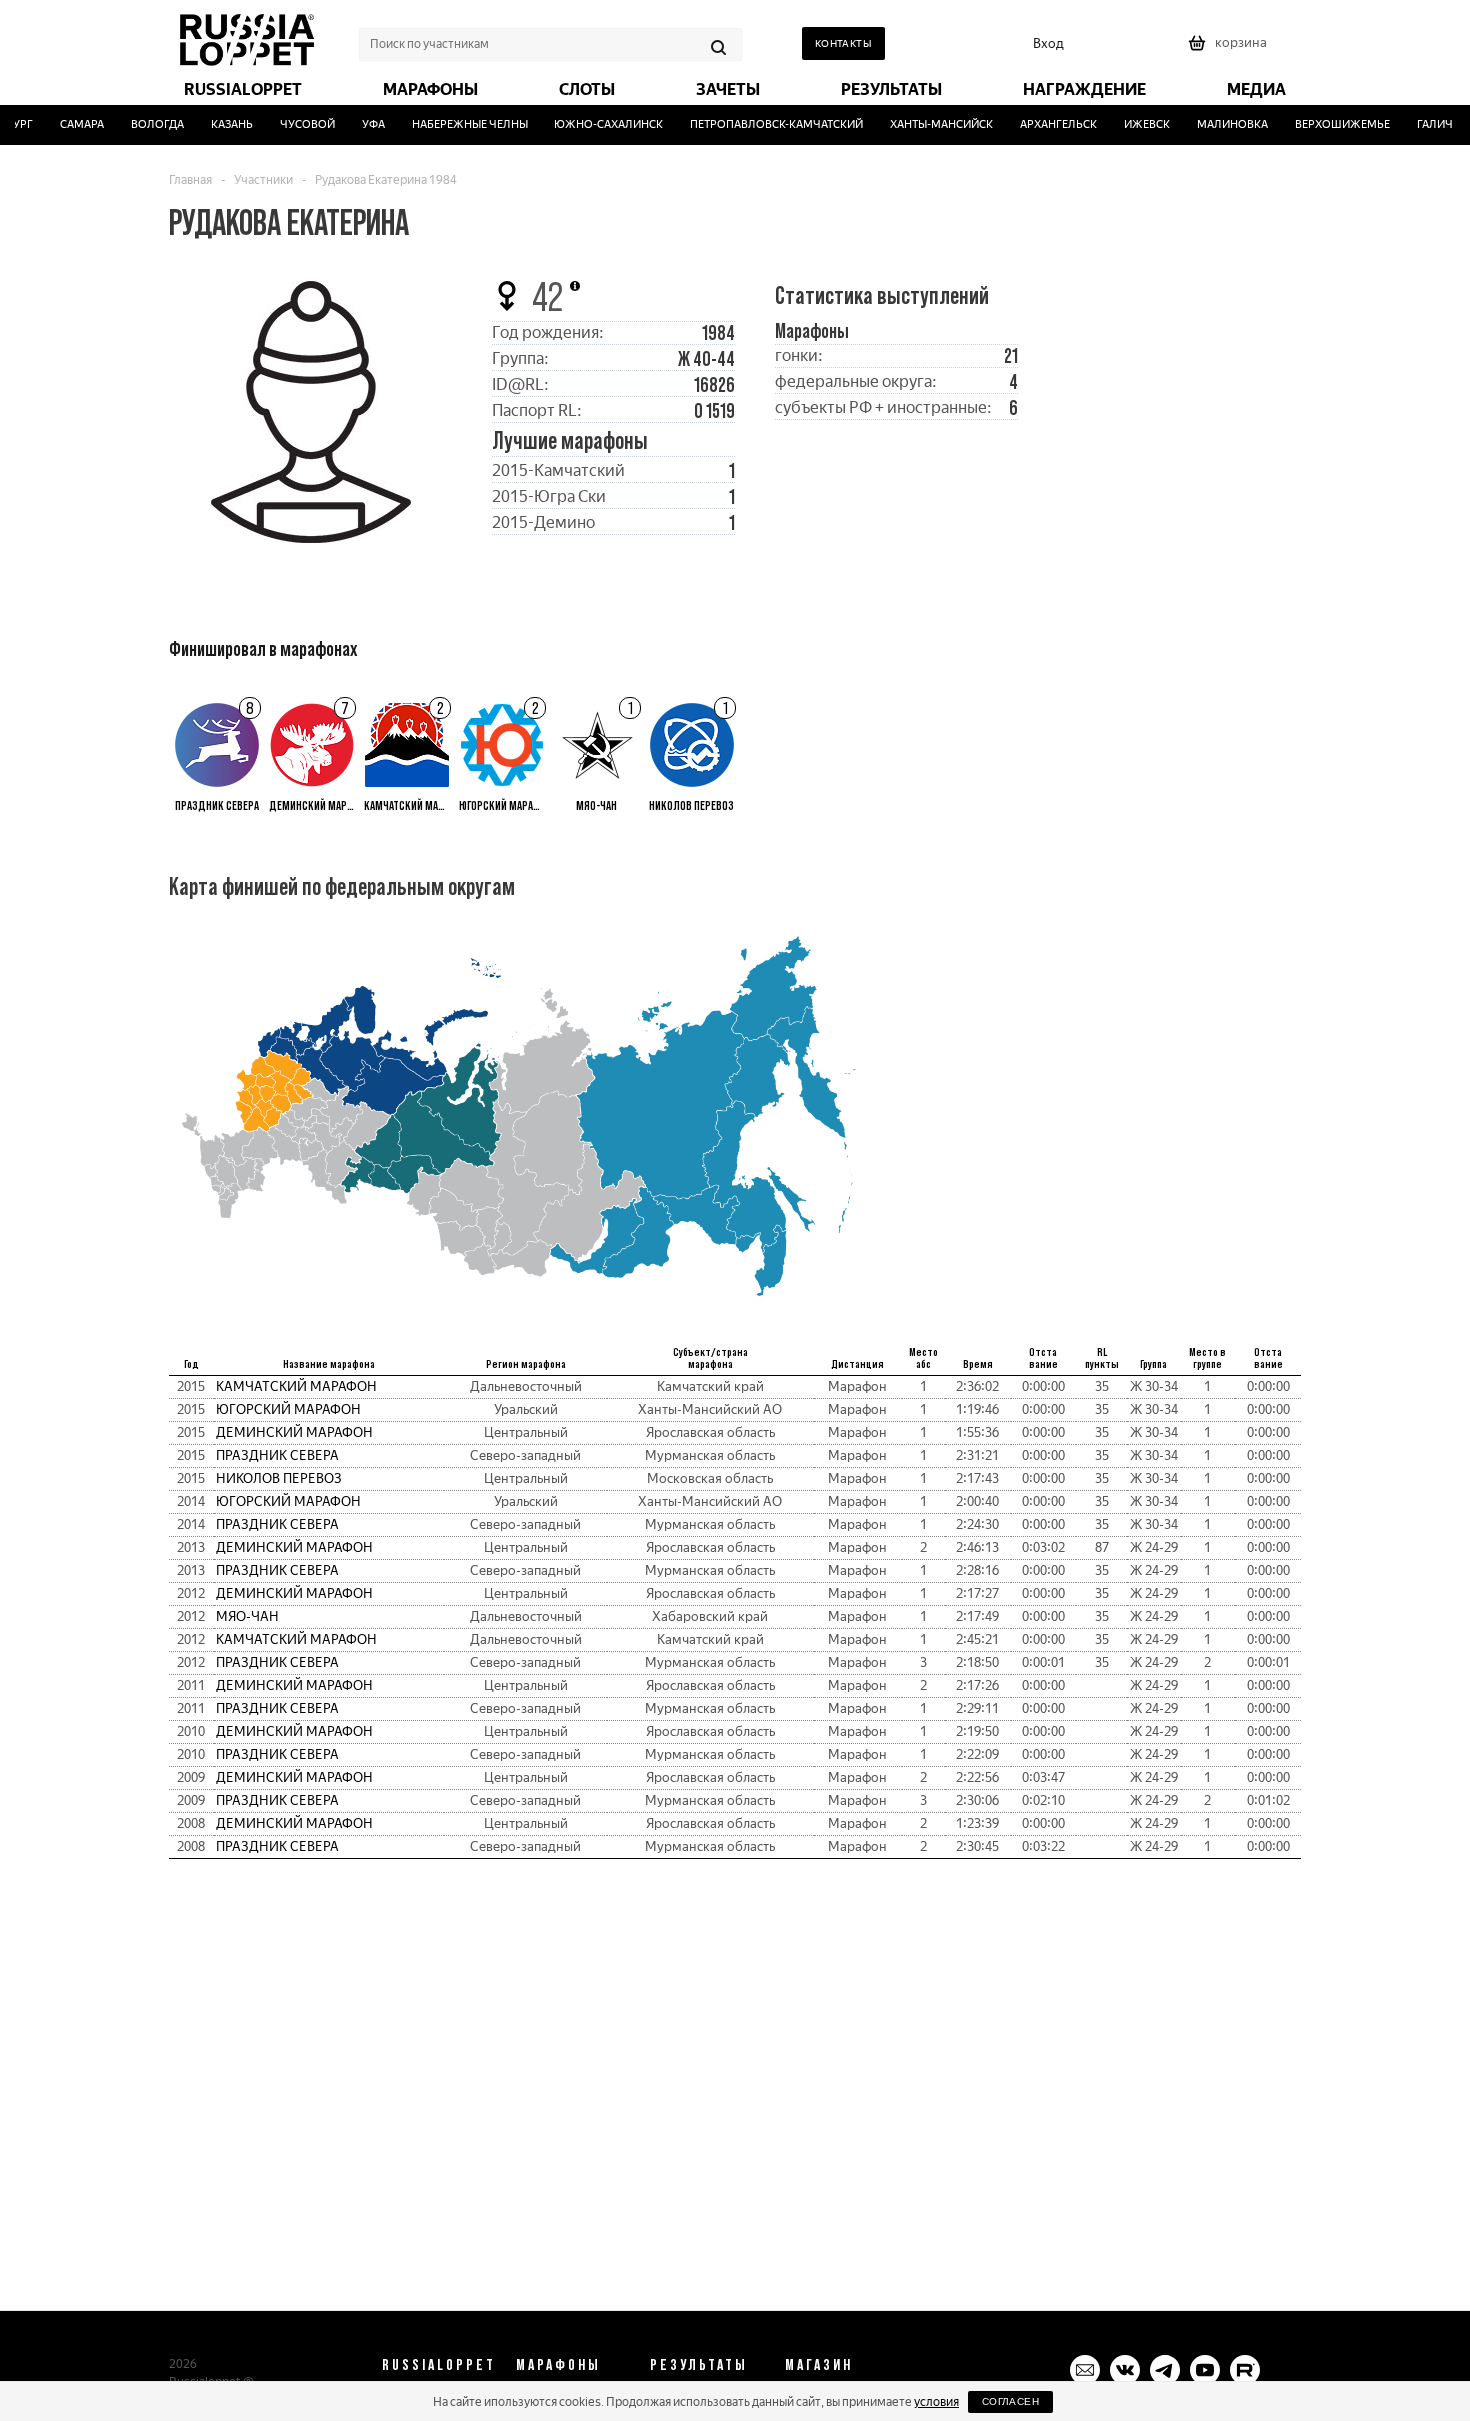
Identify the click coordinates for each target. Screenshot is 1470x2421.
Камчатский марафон (296, 1386)
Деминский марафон (294, 1432)
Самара (66, 124)
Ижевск (1132, 124)
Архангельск (1043, 124)
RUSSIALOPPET (439, 2364)
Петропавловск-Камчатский (761, 124)
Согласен (1010, 2401)
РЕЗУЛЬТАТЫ (699, 2364)
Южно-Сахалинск (593, 124)
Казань (216, 124)
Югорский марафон (288, 1409)
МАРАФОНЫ (558, 2364)
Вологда (141, 124)
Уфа (357, 124)
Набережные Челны (454, 124)
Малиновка (1217, 124)
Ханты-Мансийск (926, 124)
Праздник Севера (277, 1455)
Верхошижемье (1327, 124)
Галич (1420, 124)
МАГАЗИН (819, 2364)
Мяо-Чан (247, 1616)
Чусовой (291, 124)
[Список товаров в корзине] (1230, 49)
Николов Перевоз (279, 1478)
